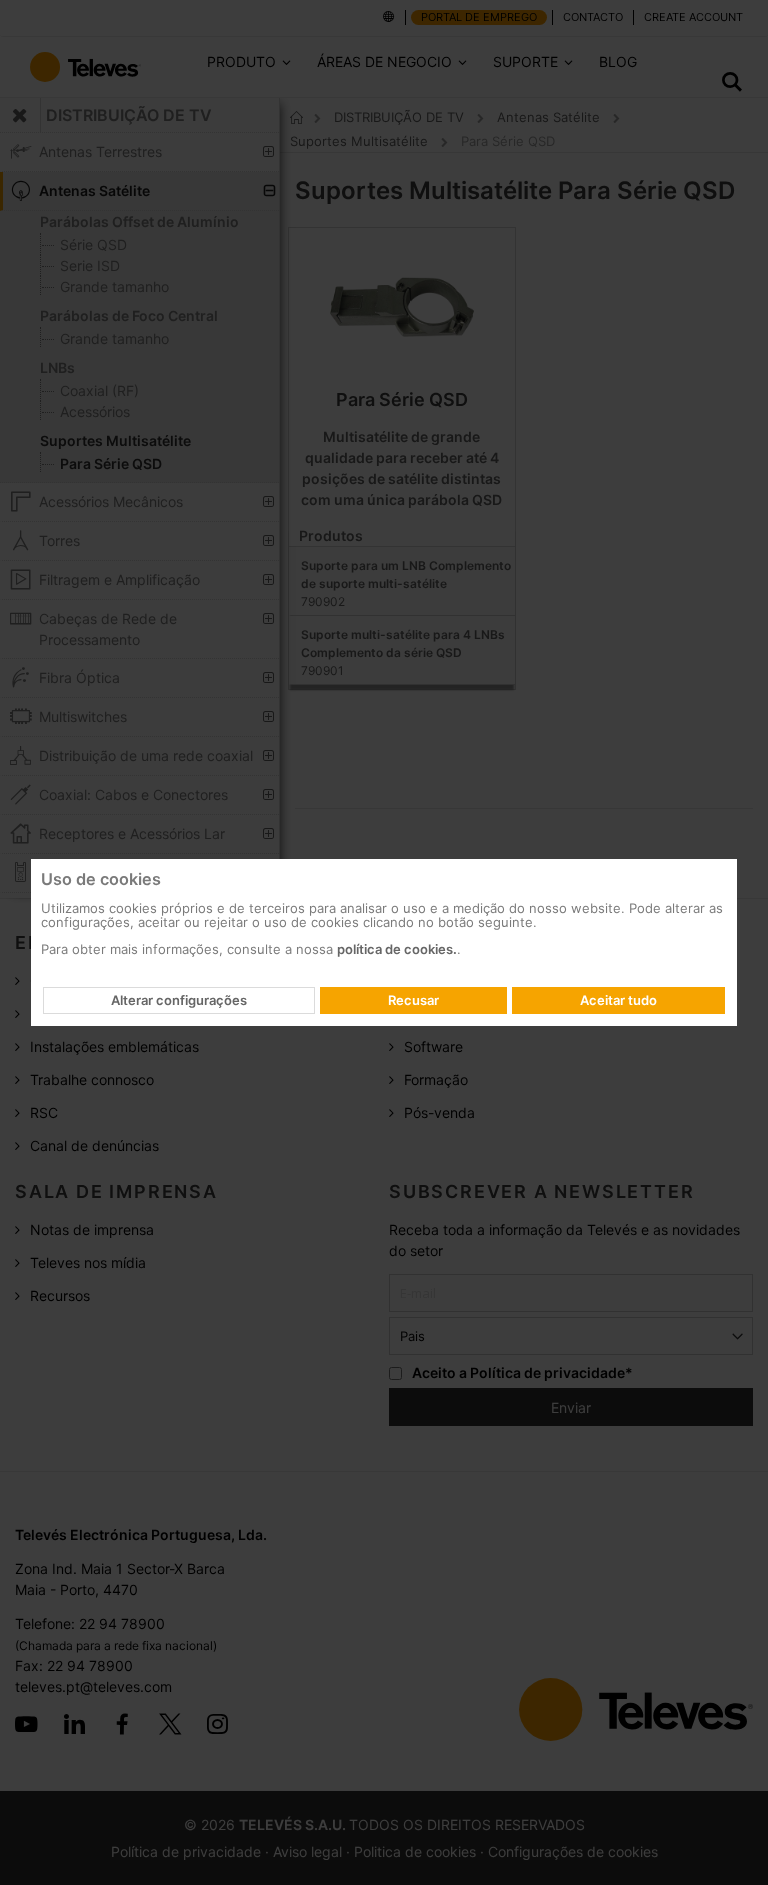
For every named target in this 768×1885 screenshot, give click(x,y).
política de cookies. (397, 949)
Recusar (413, 1000)
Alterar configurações (179, 1000)
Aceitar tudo (618, 1000)
